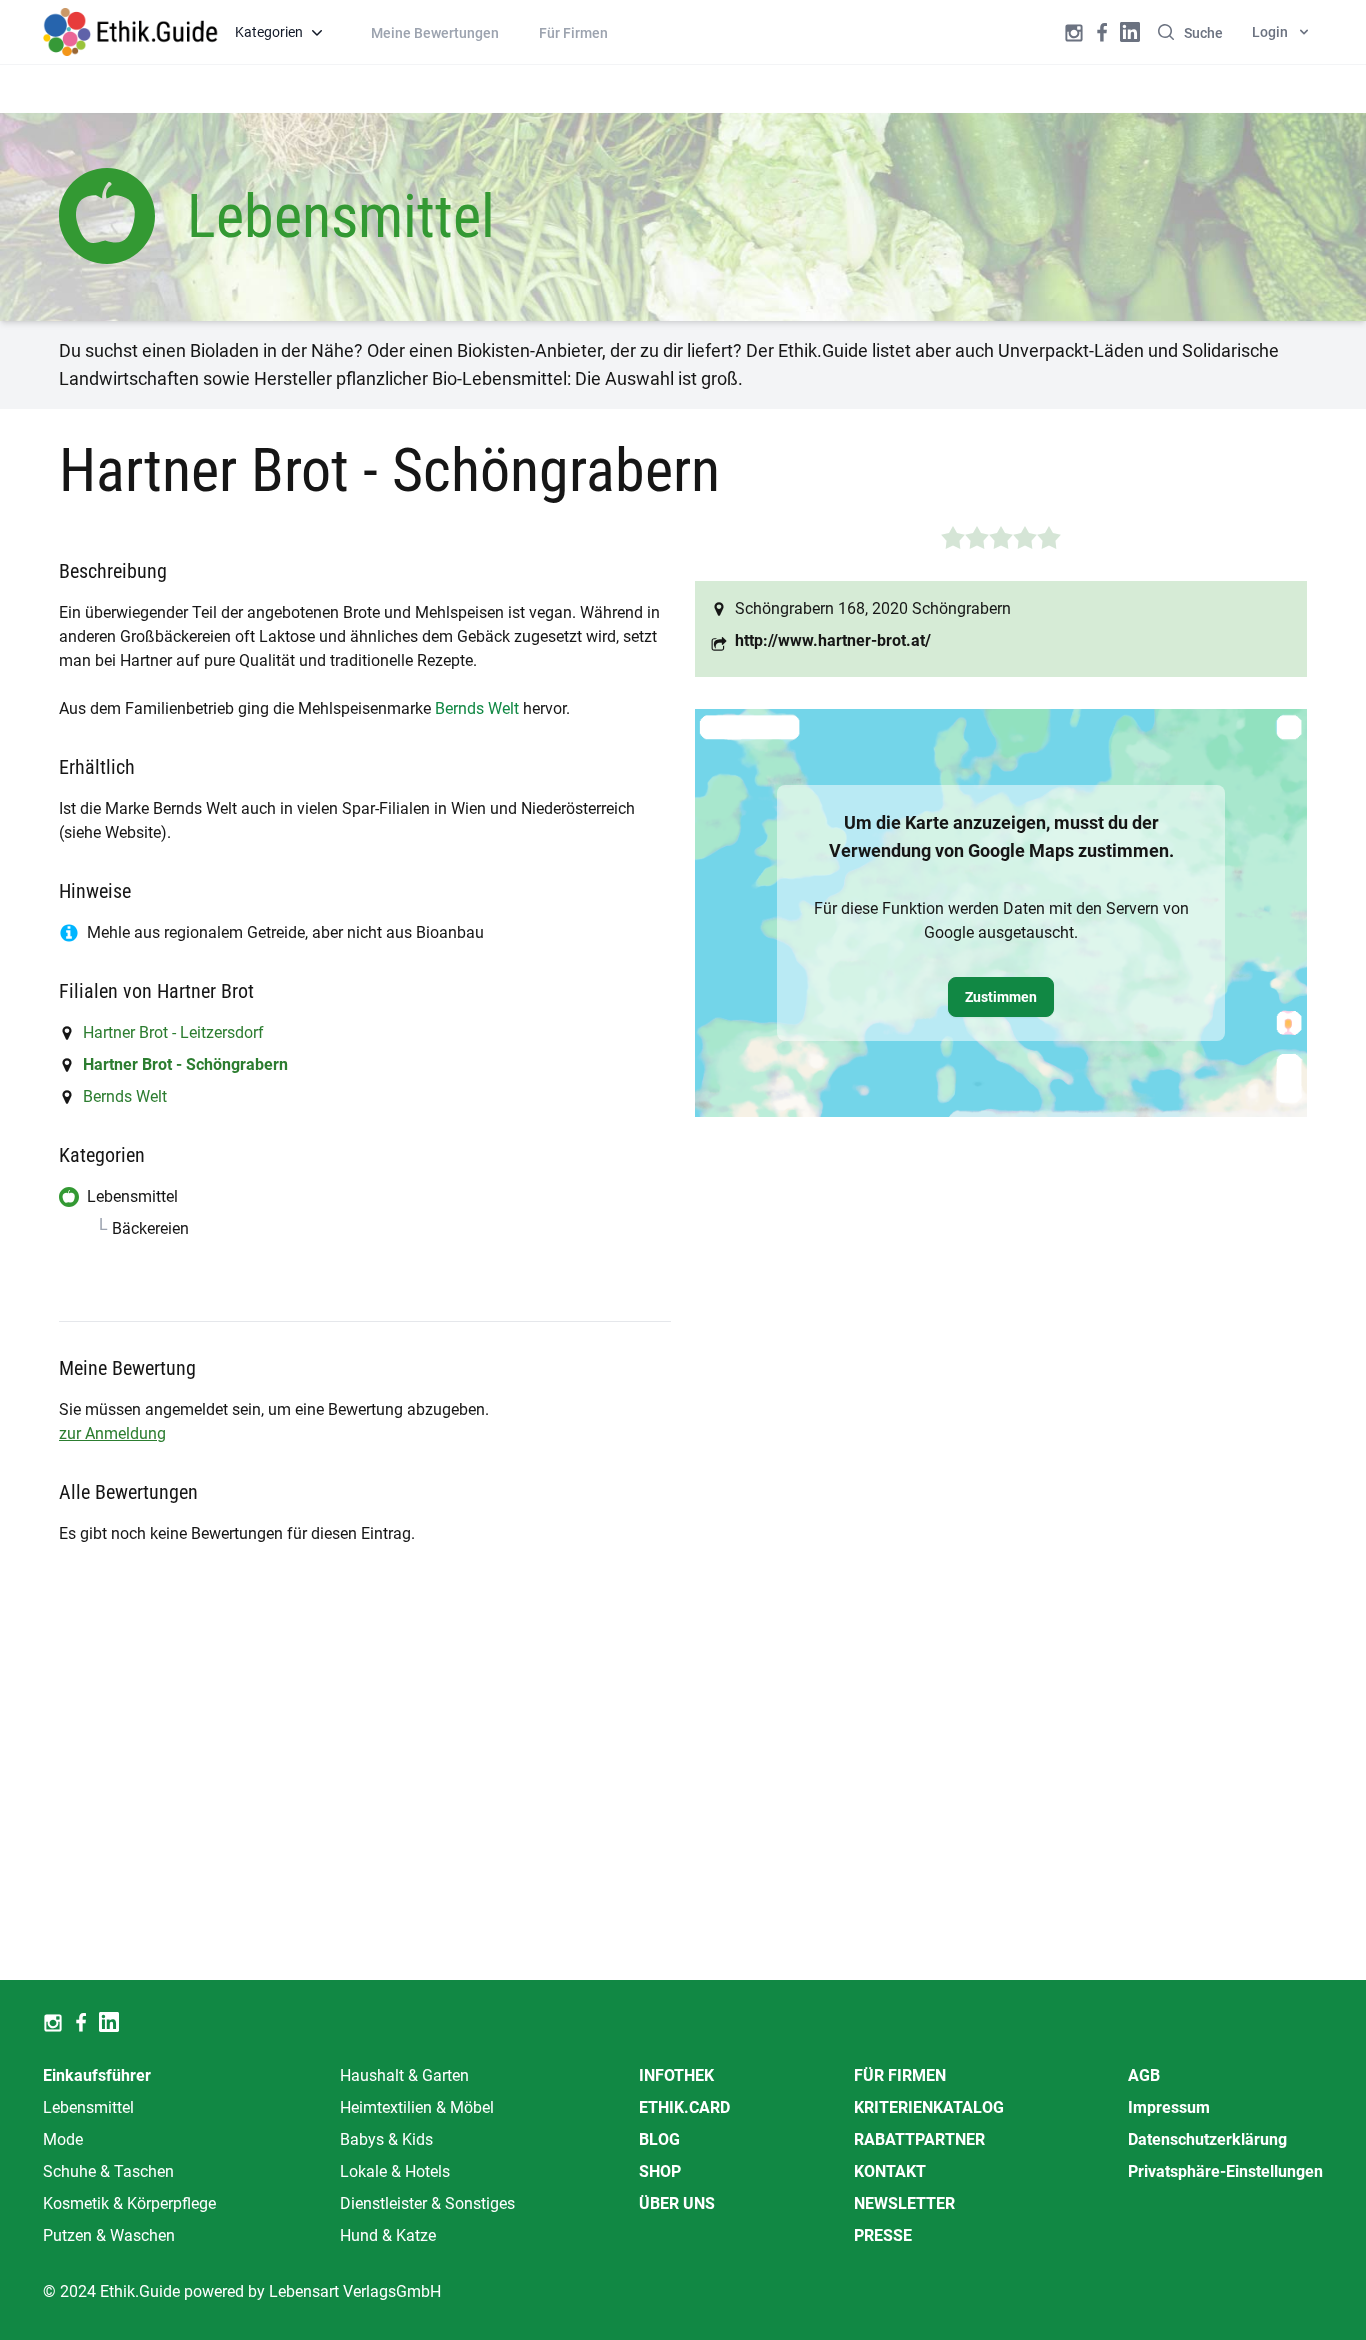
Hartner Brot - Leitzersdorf (173, 1032)
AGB (1144, 2075)
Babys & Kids (386, 2139)
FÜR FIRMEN (900, 2075)
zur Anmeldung (112, 1433)
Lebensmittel (88, 2107)
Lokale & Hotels (395, 2171)
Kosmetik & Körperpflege (129, 2203)
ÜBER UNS (677, 2203)
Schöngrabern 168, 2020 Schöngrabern (873, 608)
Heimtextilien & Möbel (417, 2107)
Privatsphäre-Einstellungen (1225, 2171)
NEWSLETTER (904, 2203)
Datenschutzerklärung (1207, 2139)
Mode (63, 2139)
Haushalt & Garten (404, 2075)
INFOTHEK (676, 2075)
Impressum (1169, 2107)
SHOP (660, 2171)
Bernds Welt (477, 708)
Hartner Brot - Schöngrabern (185, 1064)
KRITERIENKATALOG (929, 2107)
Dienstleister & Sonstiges (427, 2203)
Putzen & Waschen (109, 2235)
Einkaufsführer (97, 2075)
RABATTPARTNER (919, 2139)
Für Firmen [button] (573, 33)
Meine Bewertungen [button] (435, 33)
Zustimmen (1001, 997)
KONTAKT (890, 2171)
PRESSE (883, 2235)
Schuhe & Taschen (108, 2171)
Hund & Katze (388, 2235)
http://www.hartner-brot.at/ (833, 640)
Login (1270, 32)
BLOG (659, 2139)
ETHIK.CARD (684, 2107)
